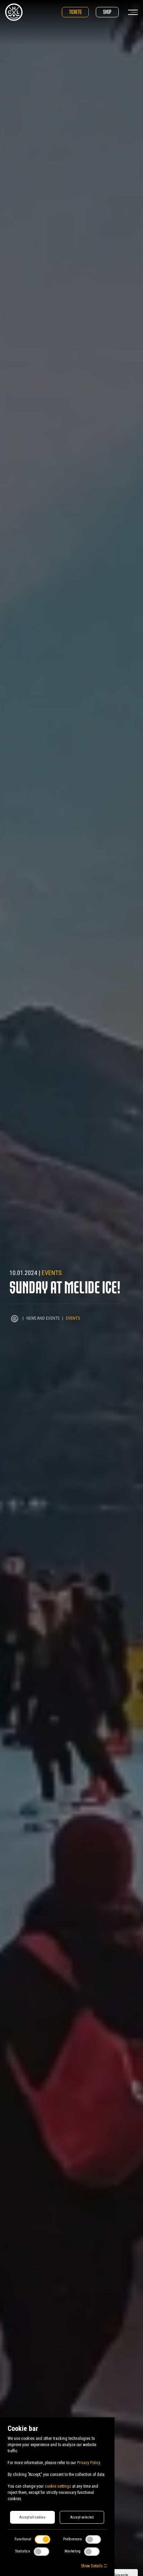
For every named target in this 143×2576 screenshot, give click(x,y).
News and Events (43, 1318)
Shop (107, 12)
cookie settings (58, 2486)
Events (52, 1273)
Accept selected (82, 2517)
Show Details (92, 2566)
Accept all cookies (32, 2517)
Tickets (75, 12)
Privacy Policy (89, 2463)
